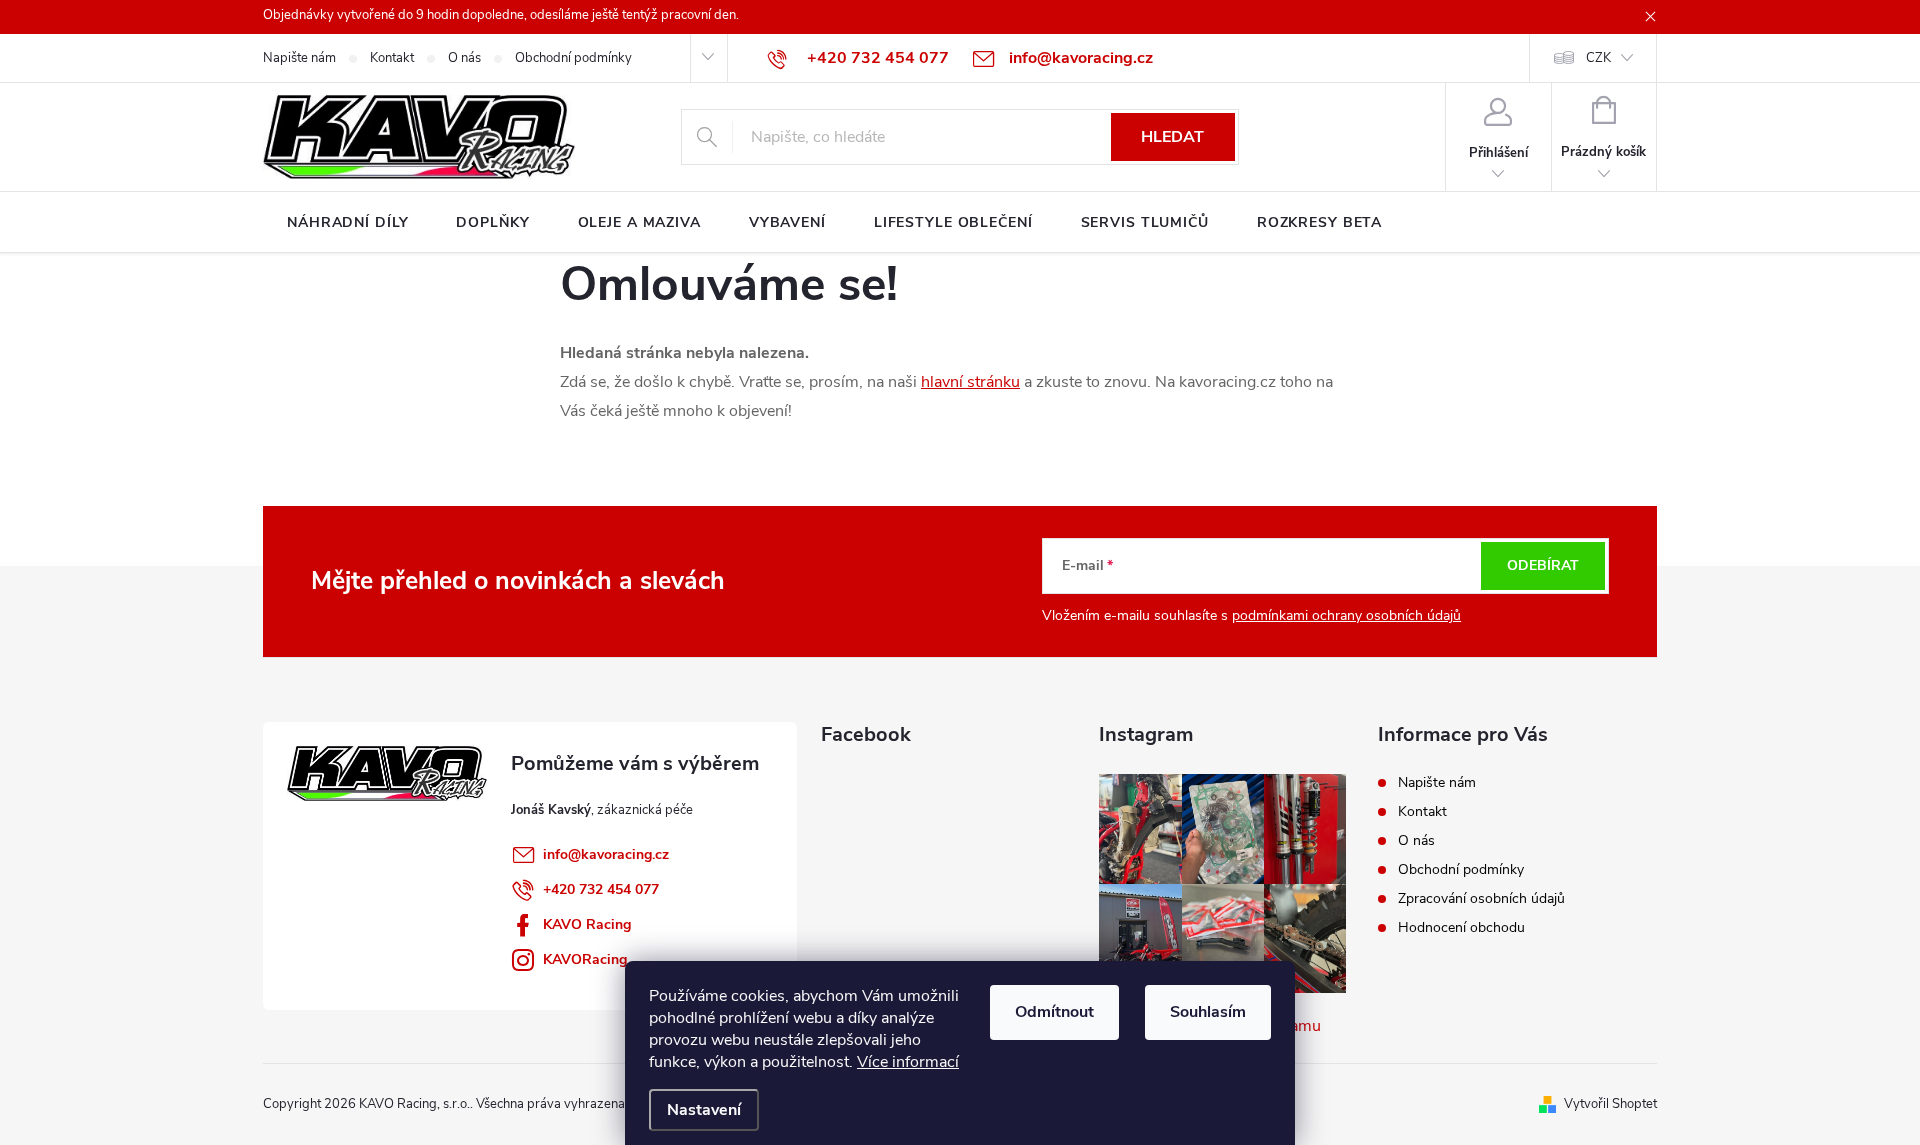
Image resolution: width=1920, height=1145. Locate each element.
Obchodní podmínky (573, 58)
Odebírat (1543, 565)
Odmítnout (1054, 1012)
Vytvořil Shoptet (1610, 1104)
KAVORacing (585, 959)
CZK (1598, 58)
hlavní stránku (970, 382)
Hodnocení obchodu (1461, 927)
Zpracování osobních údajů (1481, 898)
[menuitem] (347, 223)
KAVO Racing (587, 924)
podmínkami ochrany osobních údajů (1346, 615)
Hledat (1172, 137)
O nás (464, 58)
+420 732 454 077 (601, 889)
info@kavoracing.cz (606, 854)
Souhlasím (1208, 1012)
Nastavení (704, 1110)
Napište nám (299, 58)
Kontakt (392, 58)
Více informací (908, 1062)
